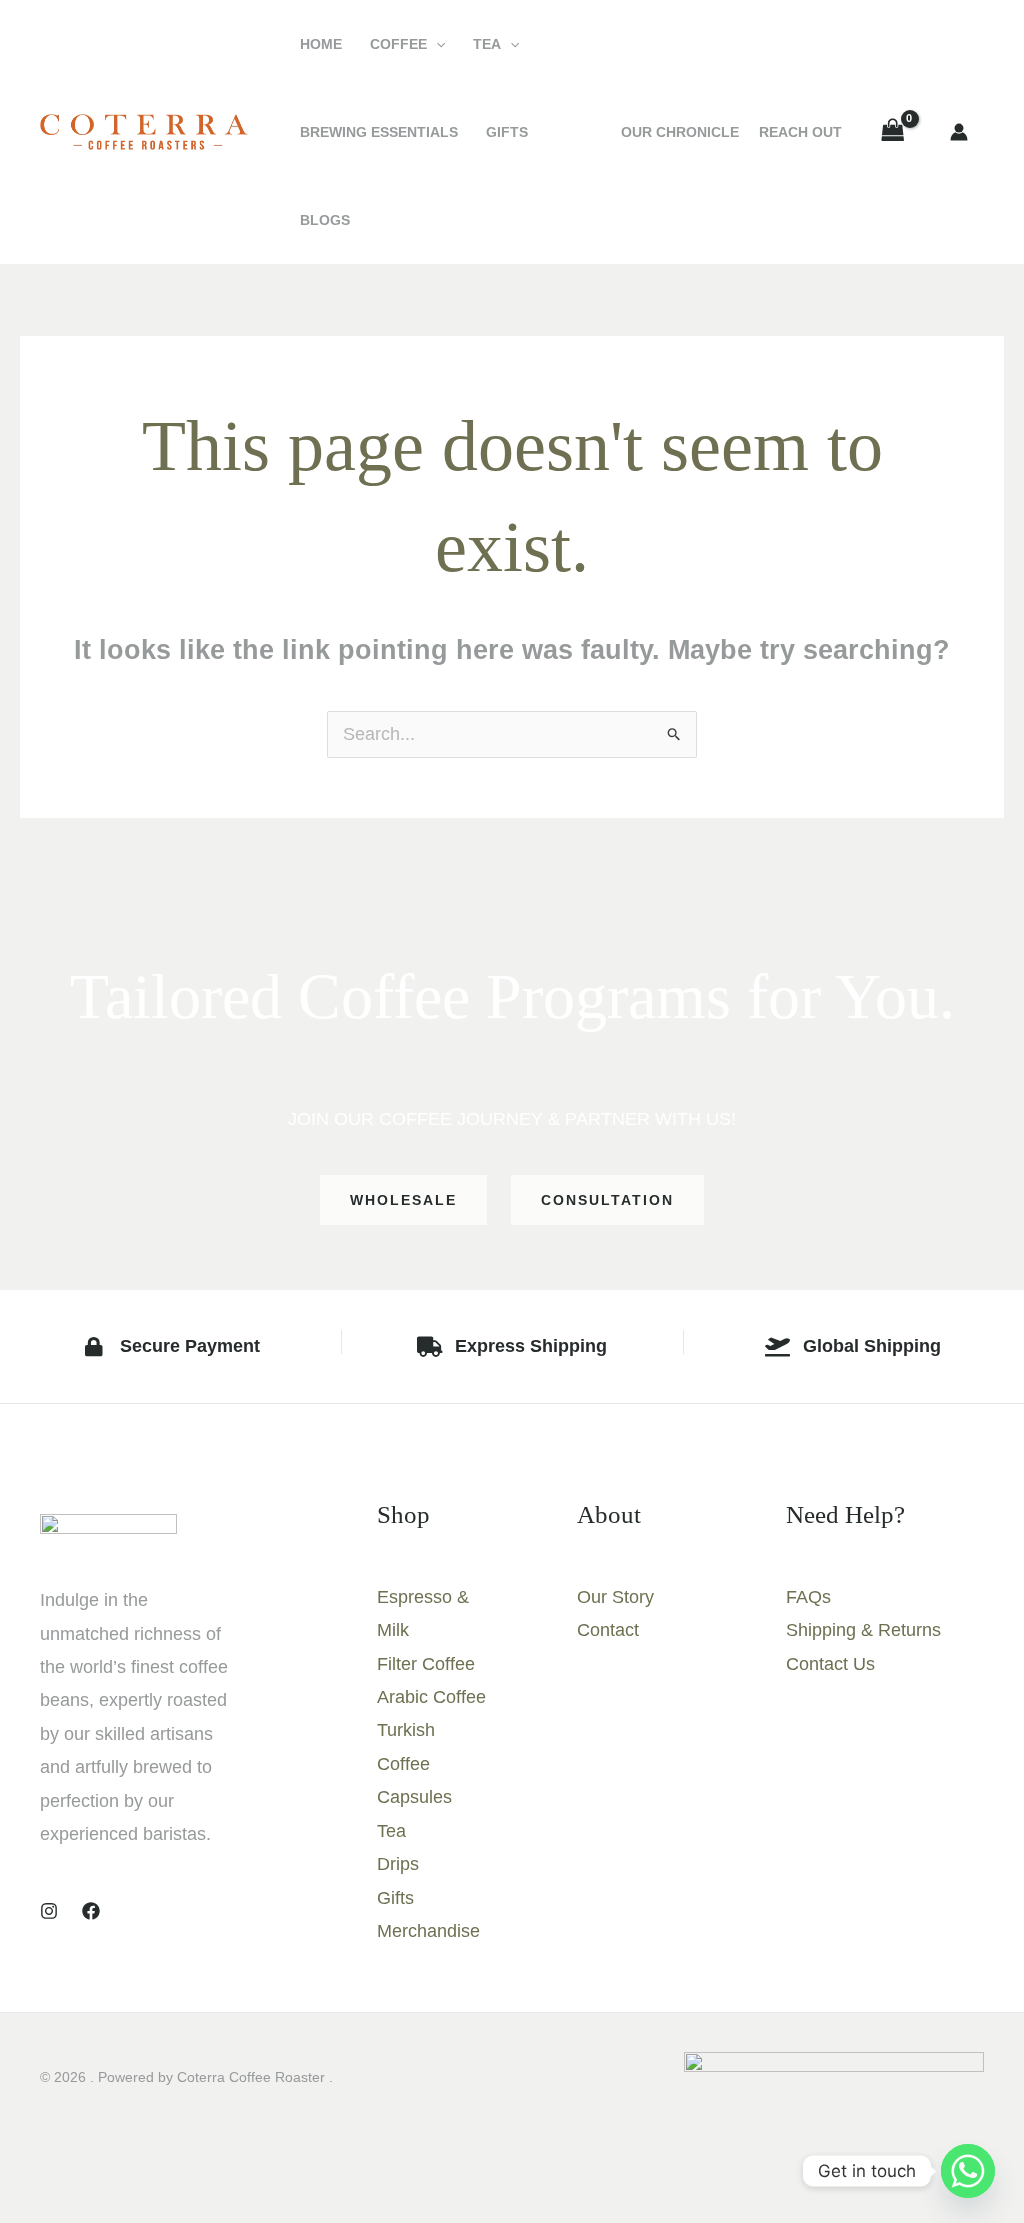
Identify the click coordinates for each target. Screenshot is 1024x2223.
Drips (398, 1864)
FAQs (808, 1597)
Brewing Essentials (379, 132)
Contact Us (830, 1664)
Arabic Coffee (431, 1697)
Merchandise (428, 1931)
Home (321, 44)
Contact (608, 1630)
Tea (487, 44)
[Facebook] (91, 1911)
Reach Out (800, 132)
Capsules (414, 1797)
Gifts (507, 132)
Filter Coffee (426, 1664)
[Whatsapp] (968, 2171)
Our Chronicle (680, 132)
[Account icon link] (959, 132)
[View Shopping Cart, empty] (893, 132)
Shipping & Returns (863, 1630)
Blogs (325, 220)
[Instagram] (49, 1911)
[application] (436, 44)
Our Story (615, 1597)
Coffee (398, 44)
